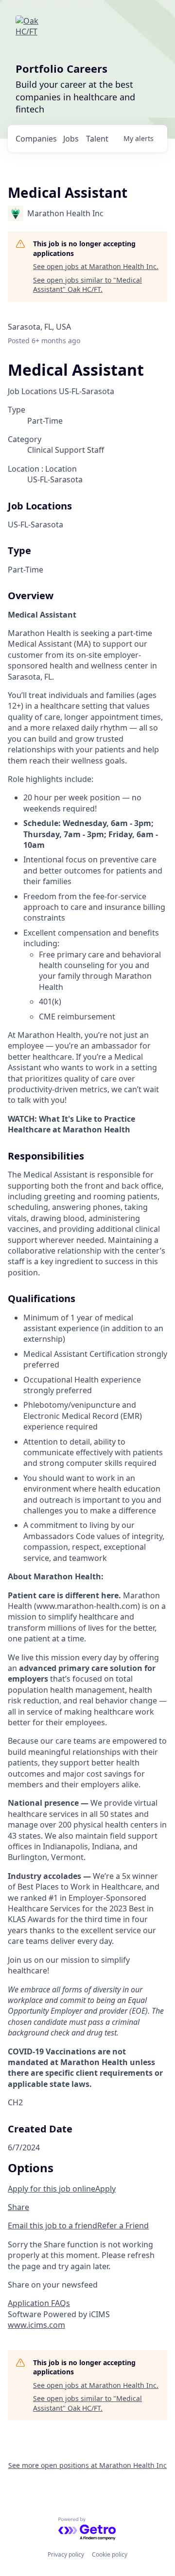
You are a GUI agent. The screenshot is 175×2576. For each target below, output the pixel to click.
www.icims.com (36, 2325)
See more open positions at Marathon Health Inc (87, 2465)
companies (36, 139)
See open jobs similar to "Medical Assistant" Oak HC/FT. (87, 285)
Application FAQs (39, 2303)
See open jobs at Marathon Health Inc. (96, 266)
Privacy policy (66, 2554)
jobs (71, 139)
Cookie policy (110, 2554)
